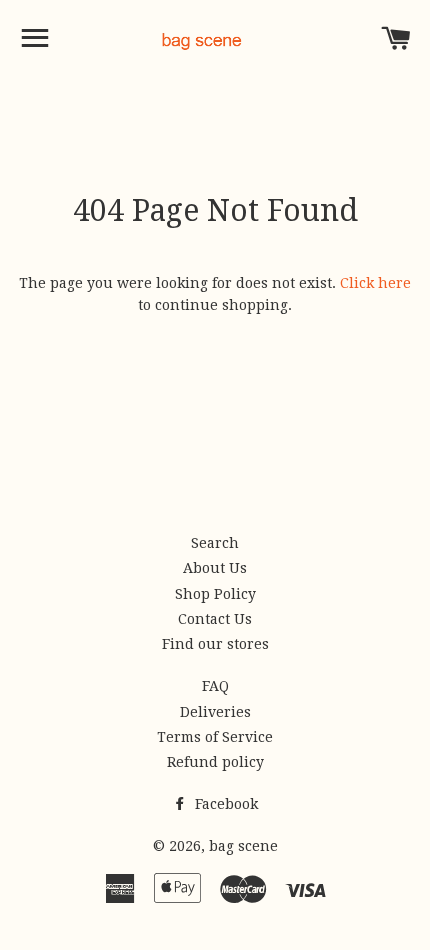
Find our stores (215, 644)
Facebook (224, 804)
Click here (375, 283)
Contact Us (215, 619)
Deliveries (215, 712)
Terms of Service (215, 737)
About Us (215, 568)
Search (215, 543)
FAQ (215, 686)
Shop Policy (215, 594)
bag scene (243, 846)
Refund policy (215, 762)
